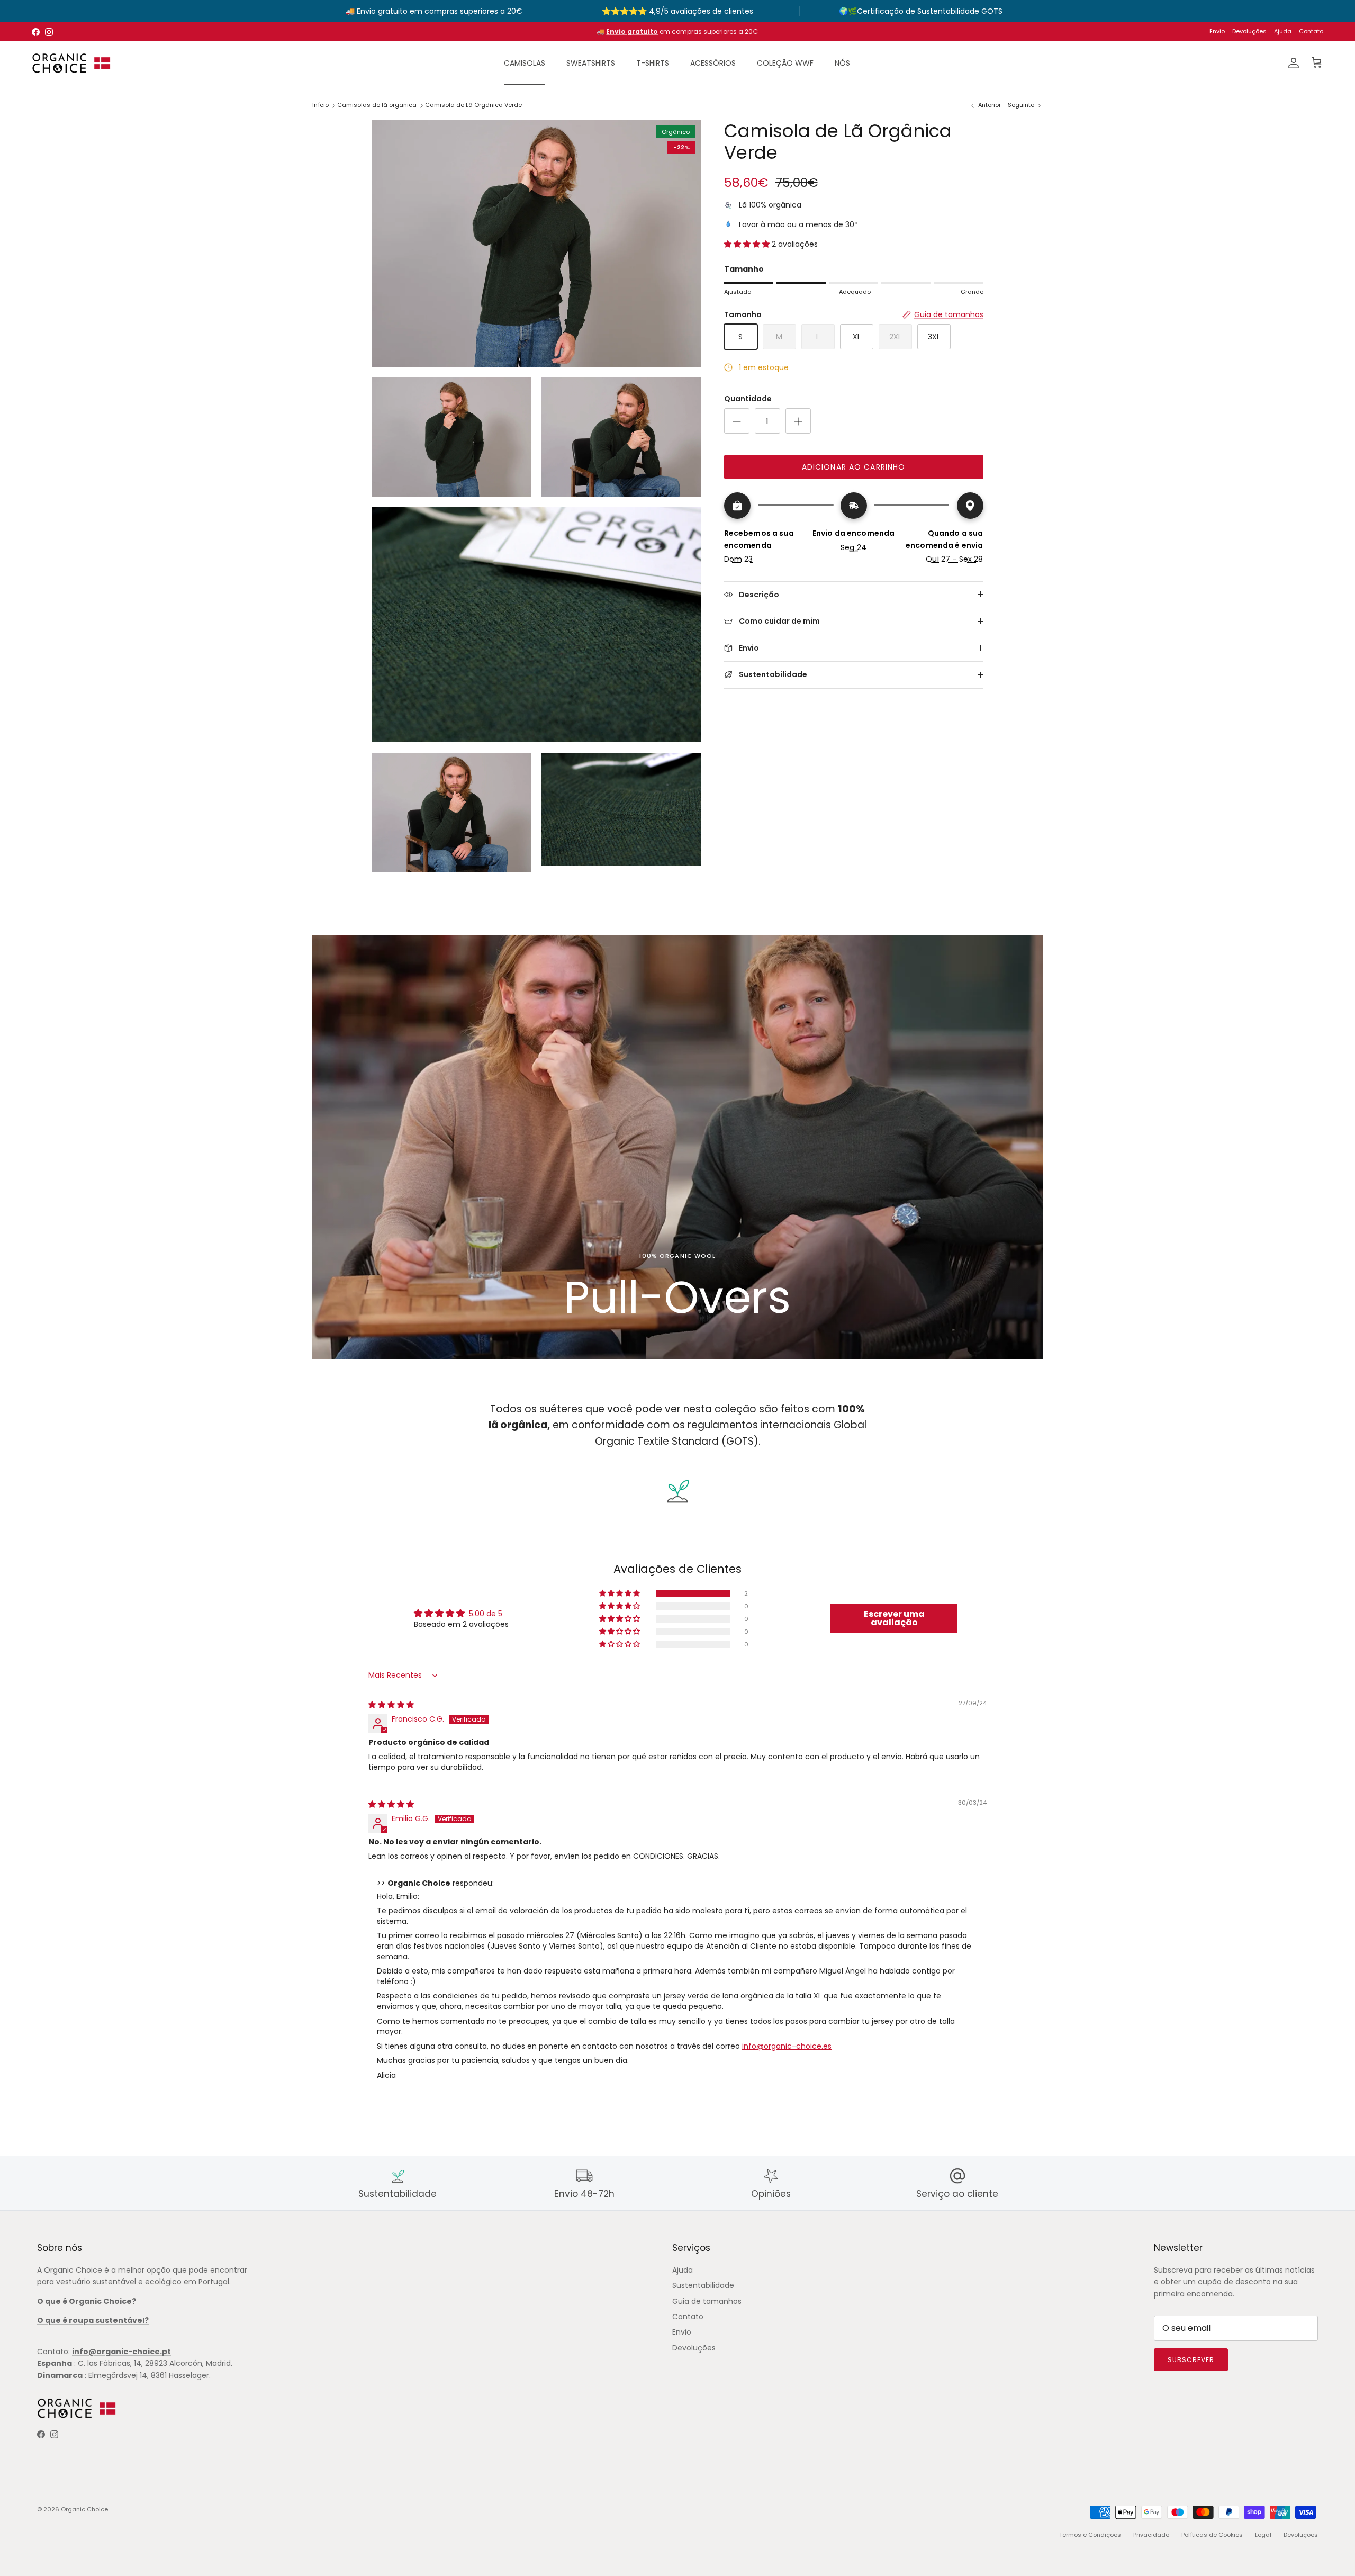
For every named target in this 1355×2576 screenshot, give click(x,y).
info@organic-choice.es (787, 2046)
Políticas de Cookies (1212, 2535)
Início (320, 105)
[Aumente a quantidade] (798, 421)
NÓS (842, 63)
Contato (1311, 31)
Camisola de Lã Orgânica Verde (473, 105)
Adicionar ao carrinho (854, 467)
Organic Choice (84, 2509)
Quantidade (748, 399)
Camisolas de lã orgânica (377, 105)
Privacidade (1151, 2535)
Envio (1217, 31)
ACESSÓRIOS (713, 63)
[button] (748, 244)
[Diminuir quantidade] (737, 421)
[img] (391, 1705)
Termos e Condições (1090, 2535)
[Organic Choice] (71, 63)
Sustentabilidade (703, 2285)
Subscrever (1191, 2360)
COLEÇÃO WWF (785, 63)
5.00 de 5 (486, 1614)
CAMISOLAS (525, 63)
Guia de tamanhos (707, 2301)
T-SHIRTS (653, 63)
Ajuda (1283, 31)
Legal (1263, 2535)
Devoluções (1249, 31)
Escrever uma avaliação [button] (894, 1618)
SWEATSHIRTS (591, 63)
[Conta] (1291, 63)
